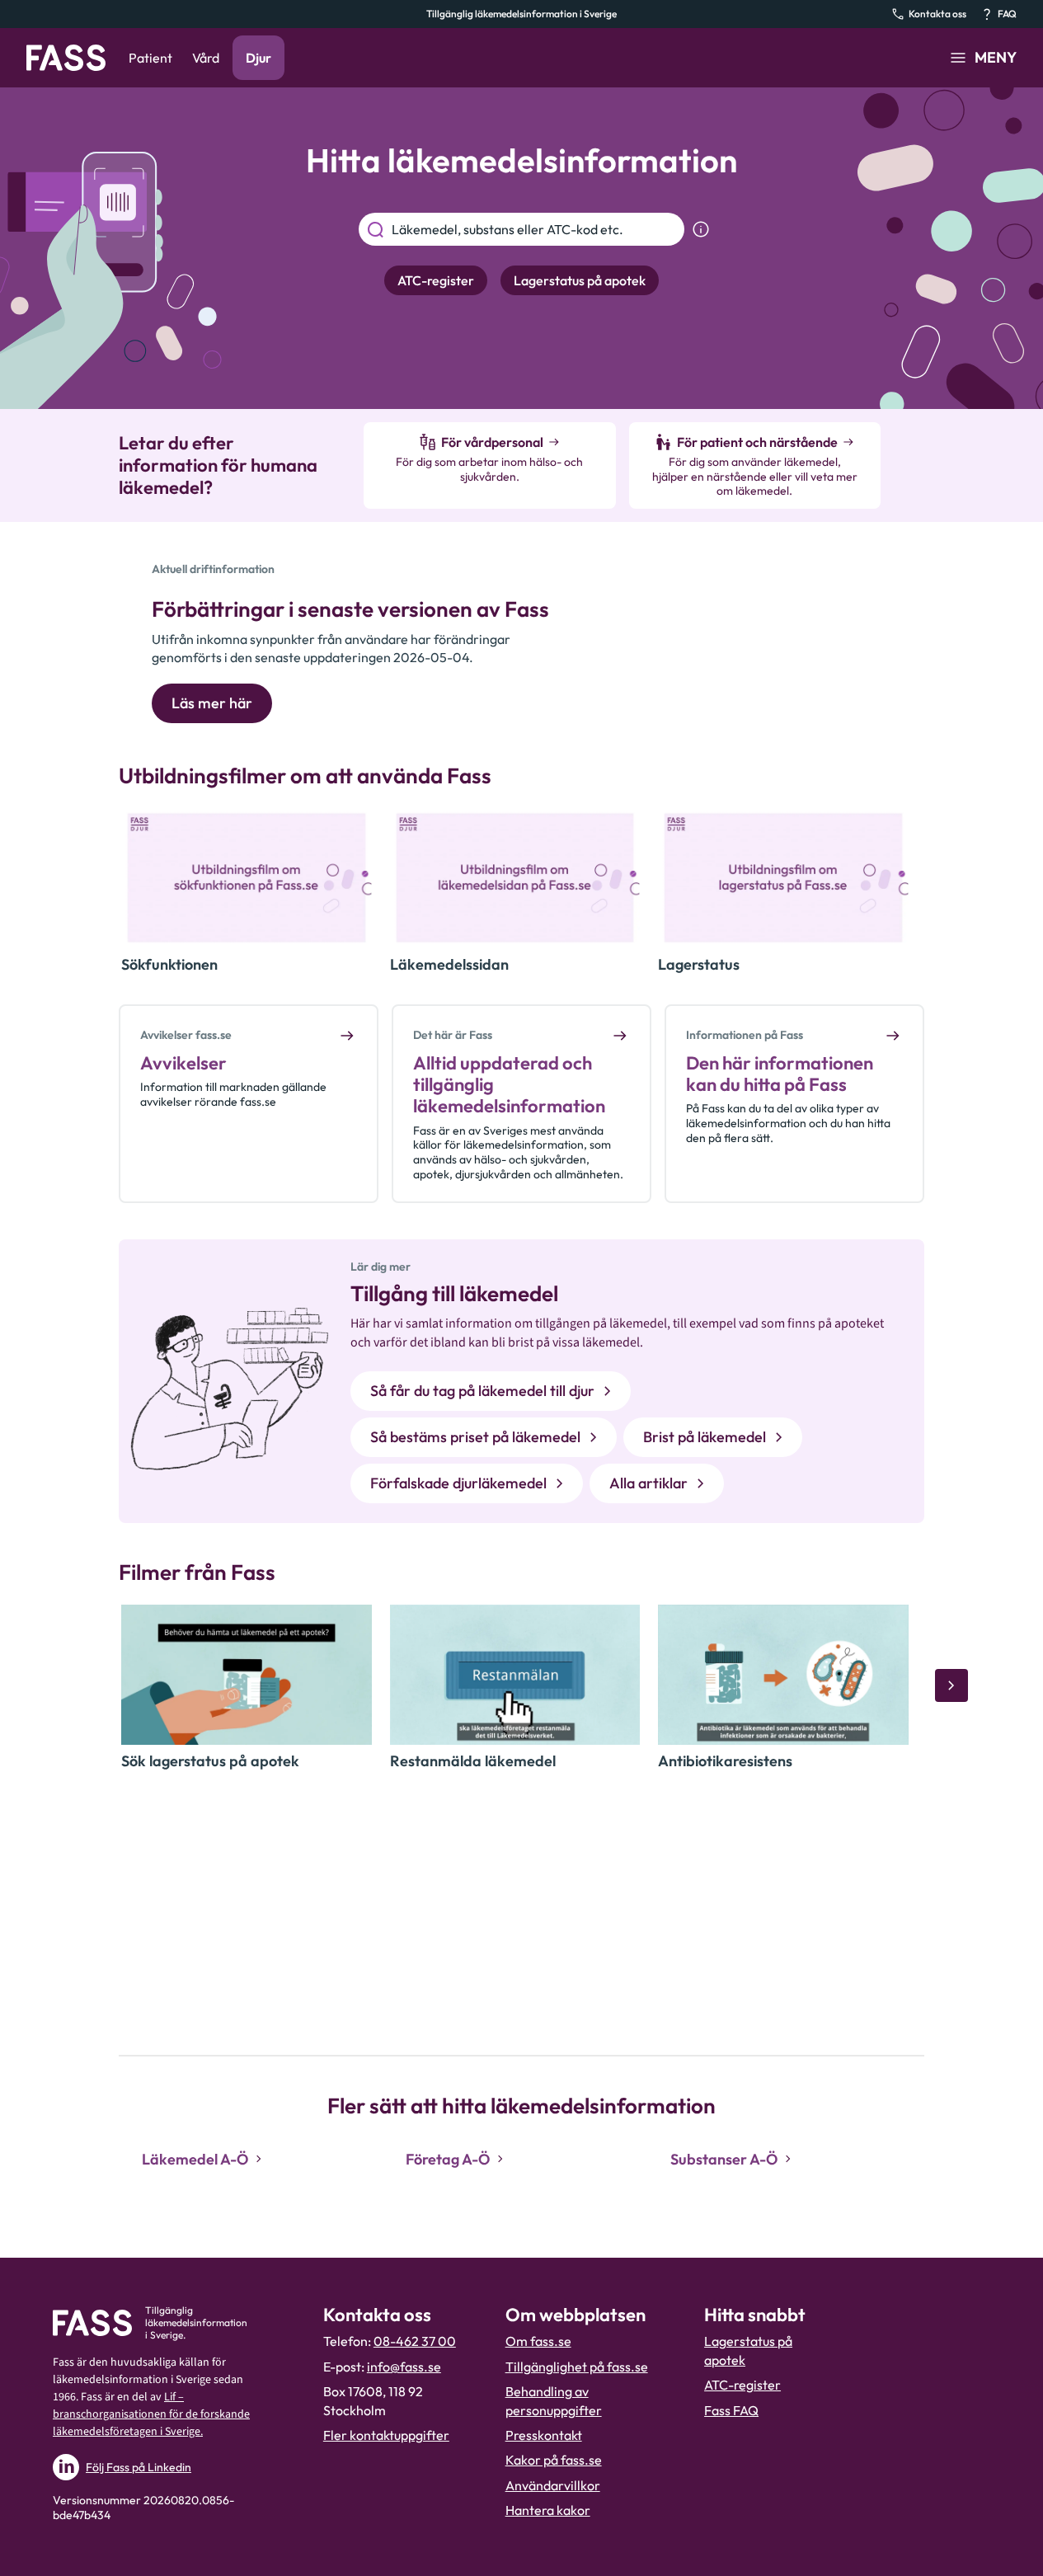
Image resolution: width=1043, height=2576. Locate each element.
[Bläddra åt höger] (951, 1685)
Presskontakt (544, 2435)
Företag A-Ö (448, 2159)
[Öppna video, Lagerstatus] (783, 878)
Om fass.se (538, 2341)
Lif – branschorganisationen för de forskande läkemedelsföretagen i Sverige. (151, 2414)
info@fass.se (404, 2367)
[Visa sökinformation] (701, 229)
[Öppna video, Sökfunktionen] (247, 878)
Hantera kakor (548, 2510)
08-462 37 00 (415, 2341)
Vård (206, 58)
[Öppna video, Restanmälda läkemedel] (515, 1675)
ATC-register (742, 2385)
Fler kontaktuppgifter (386, 2435)
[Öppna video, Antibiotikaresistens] (783, 1675)
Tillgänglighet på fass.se (577, 2367)
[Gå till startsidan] (66, 58)
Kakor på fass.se (554, 2460)
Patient (150, 58)
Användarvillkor (553, 2485)
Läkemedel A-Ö (195, 2159)
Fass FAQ (731, 2410)
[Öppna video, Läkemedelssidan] (515, 878)
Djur (258, 58)
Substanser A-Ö (724, 2159)
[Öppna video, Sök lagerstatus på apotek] (247, 1675)
